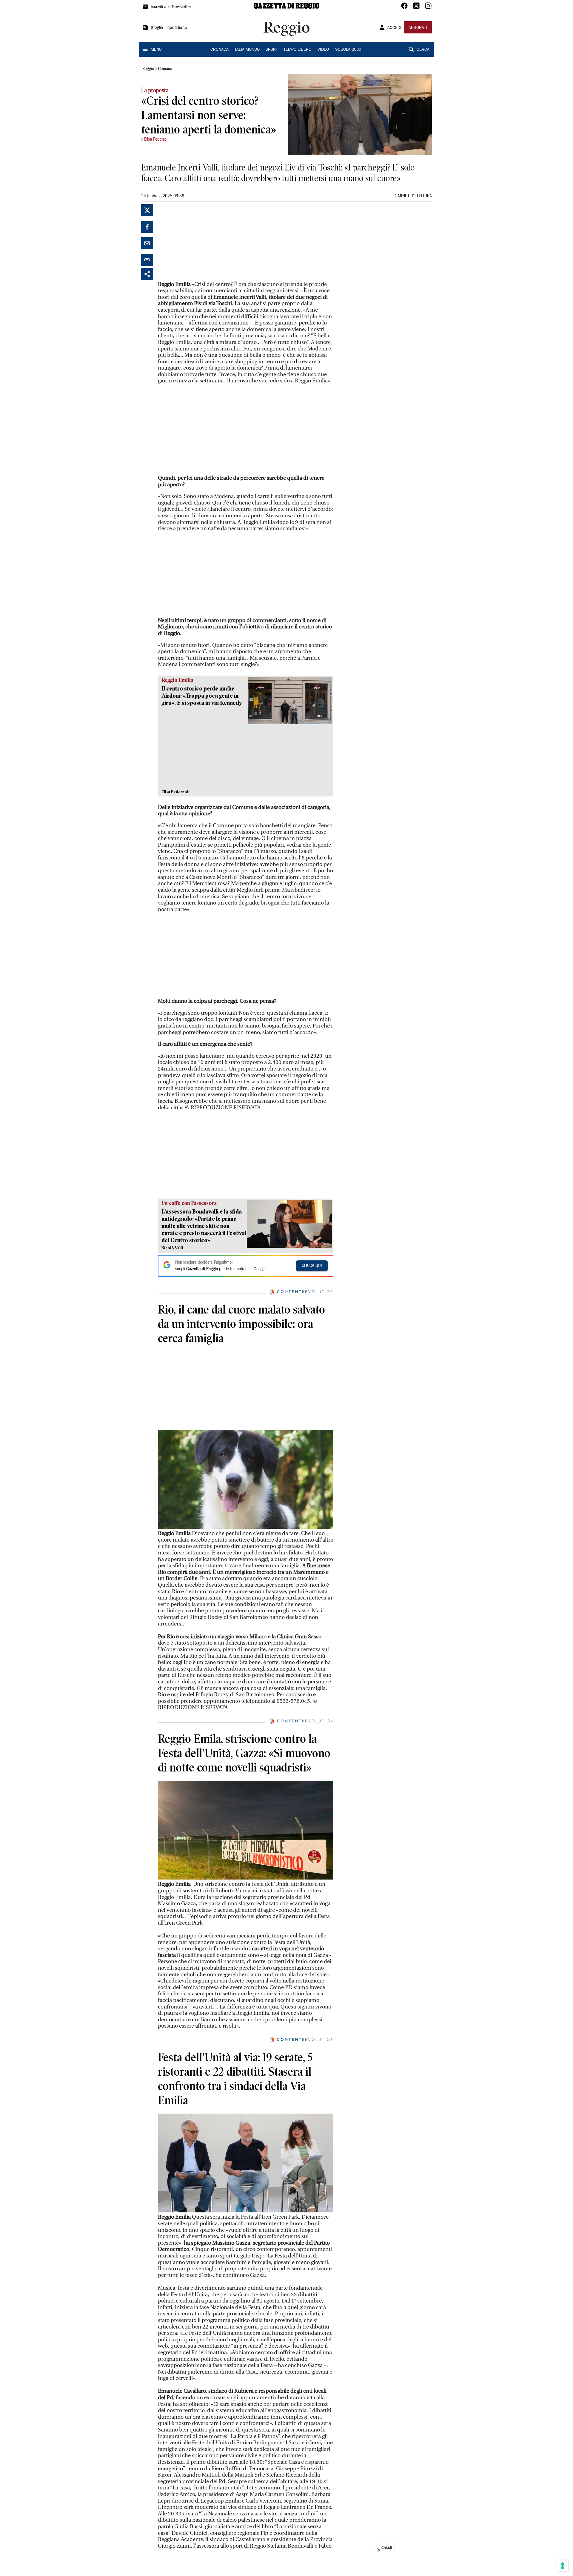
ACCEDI (394, 28)
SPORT (272, 50)
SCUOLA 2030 (348, 50)
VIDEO (323, 50)
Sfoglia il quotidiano (169, 28)
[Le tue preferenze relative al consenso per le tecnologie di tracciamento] (563, 2566)
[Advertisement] (203, 242)
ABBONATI (418, 28)
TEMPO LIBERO (297, 50)
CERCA (423, 50)
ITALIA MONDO (247, 50)
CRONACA (220, 50)
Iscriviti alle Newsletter (171, 7)
